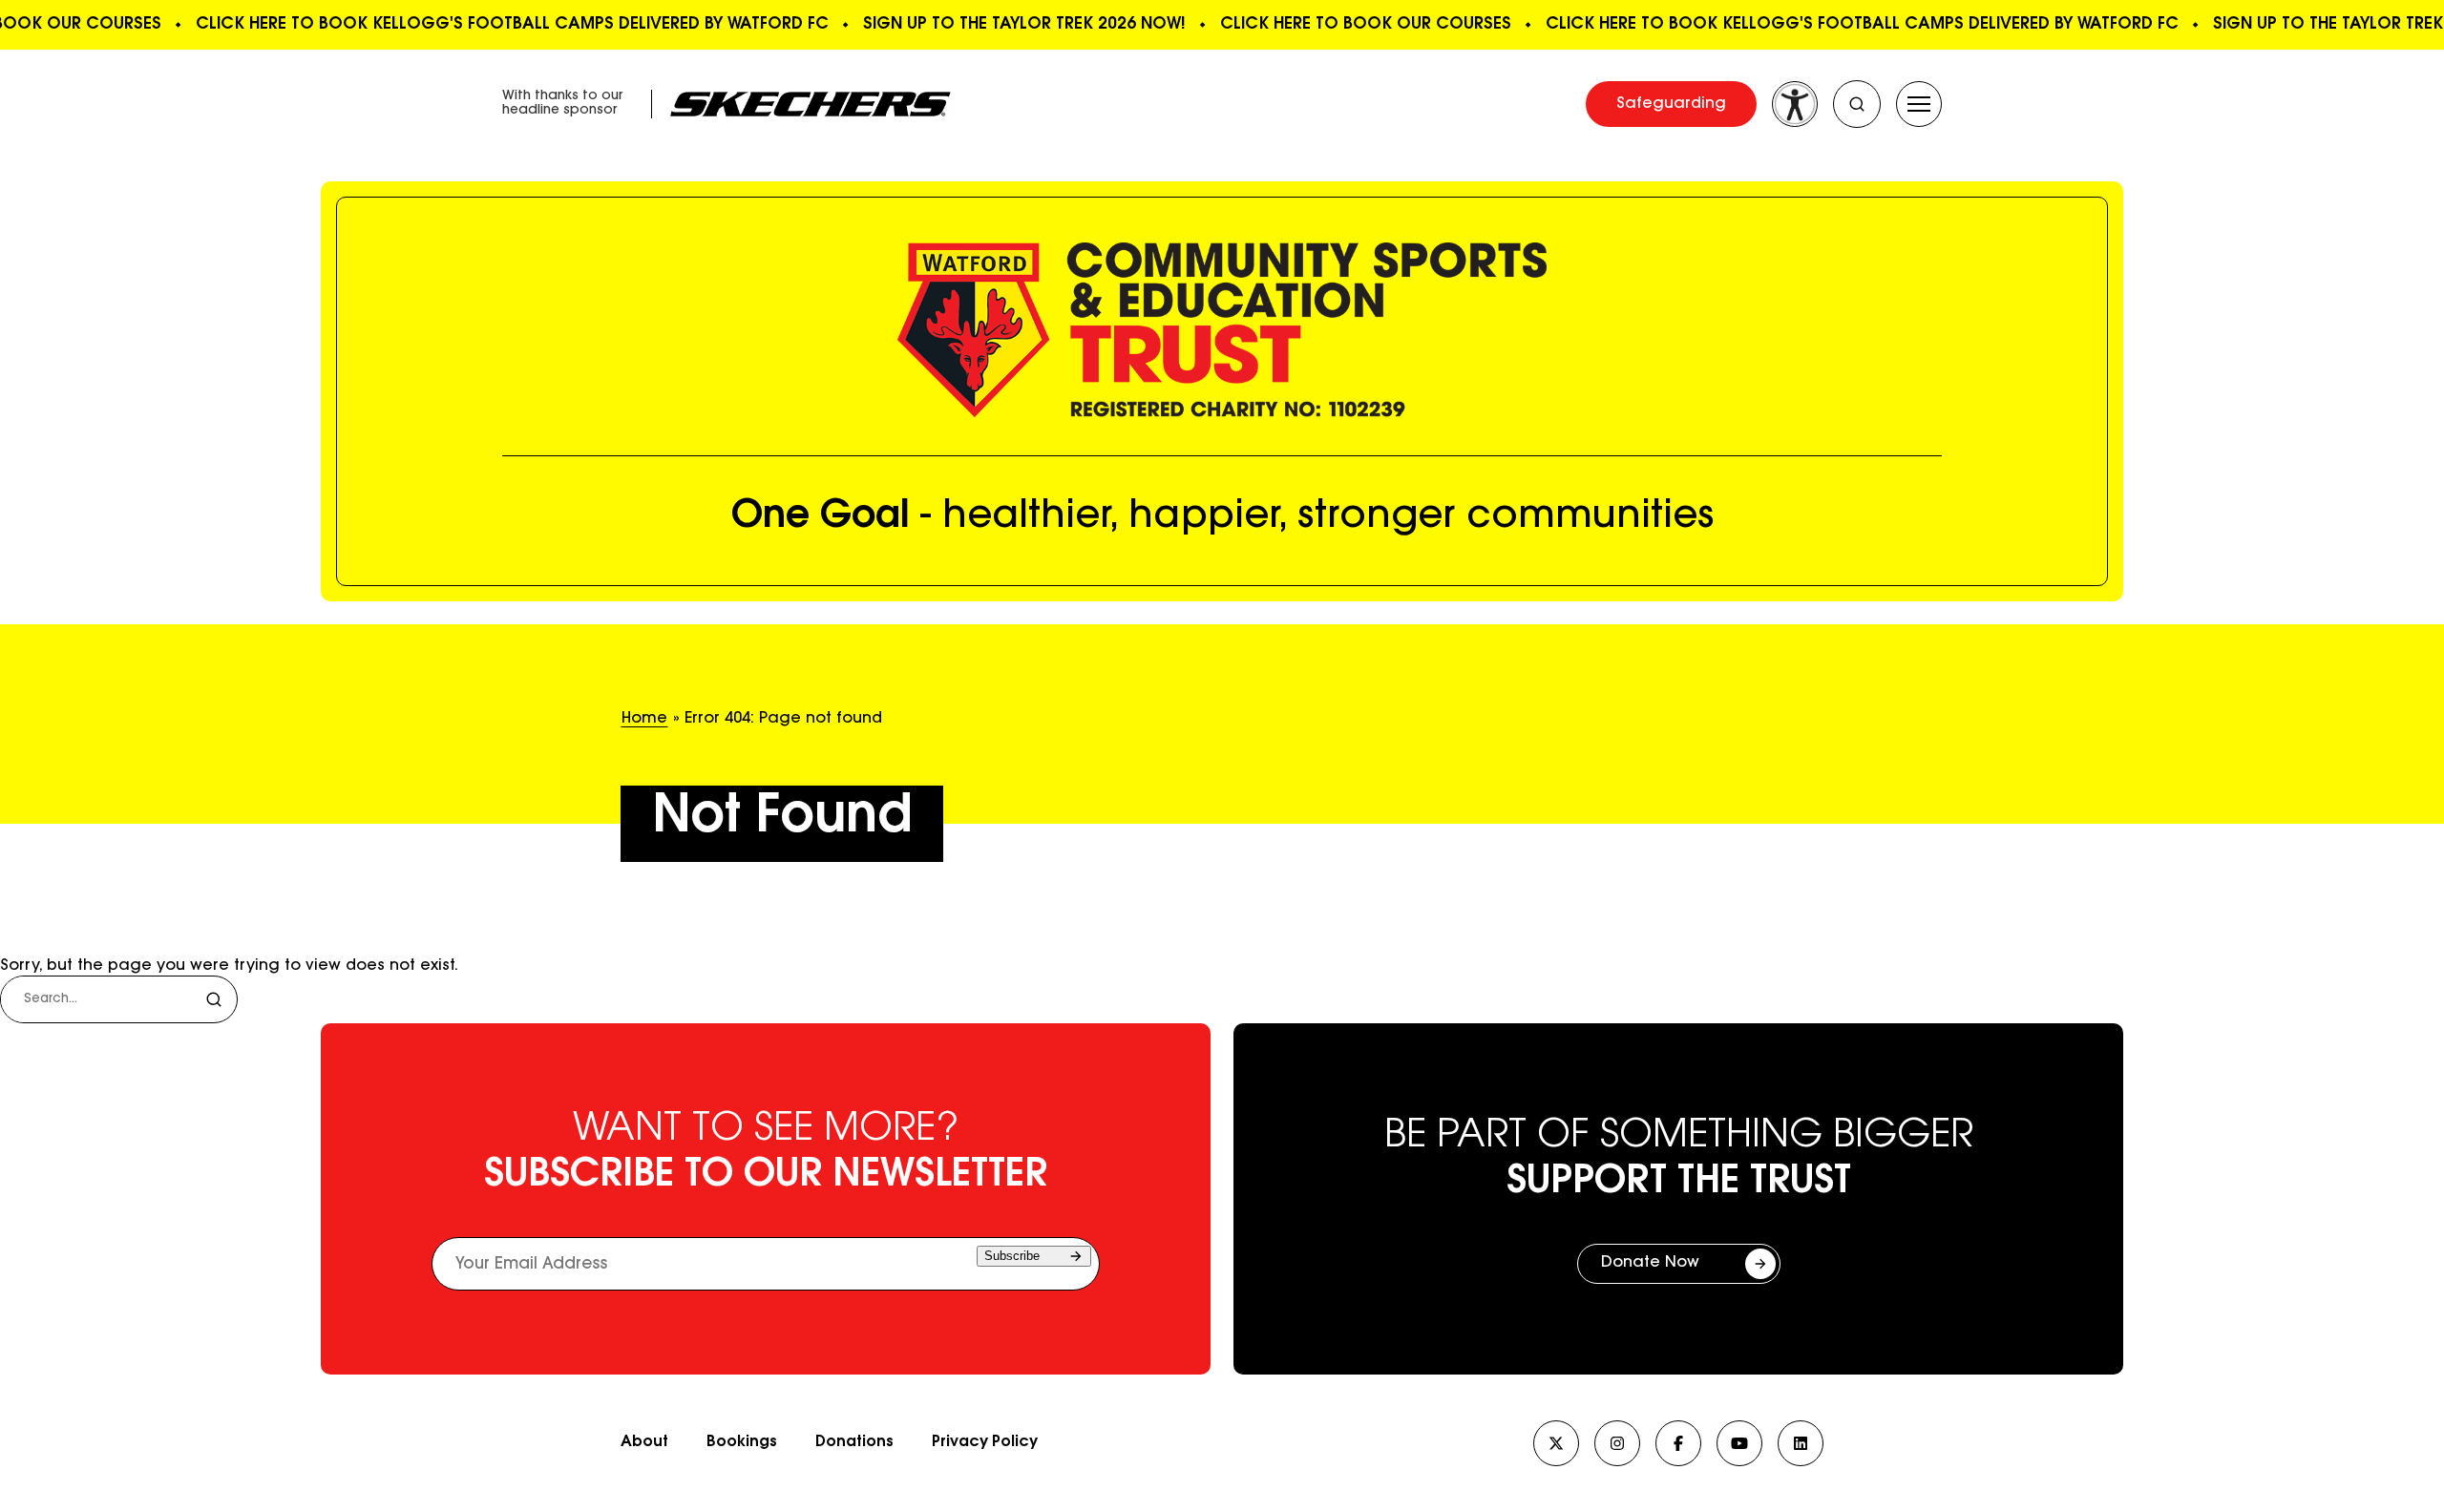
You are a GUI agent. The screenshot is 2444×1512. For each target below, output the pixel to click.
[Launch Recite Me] (1795, 104)
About (644, 1442)
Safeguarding (1671, 104)
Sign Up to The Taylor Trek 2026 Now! (1016, 24)
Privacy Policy (985, 1442)
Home (644, 719)
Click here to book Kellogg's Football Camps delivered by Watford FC (504, 24)
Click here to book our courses (1357, 24)
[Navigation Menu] (1919, 104)
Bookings (742, 1442)
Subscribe (1012, 1256)
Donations (854, 1442)
